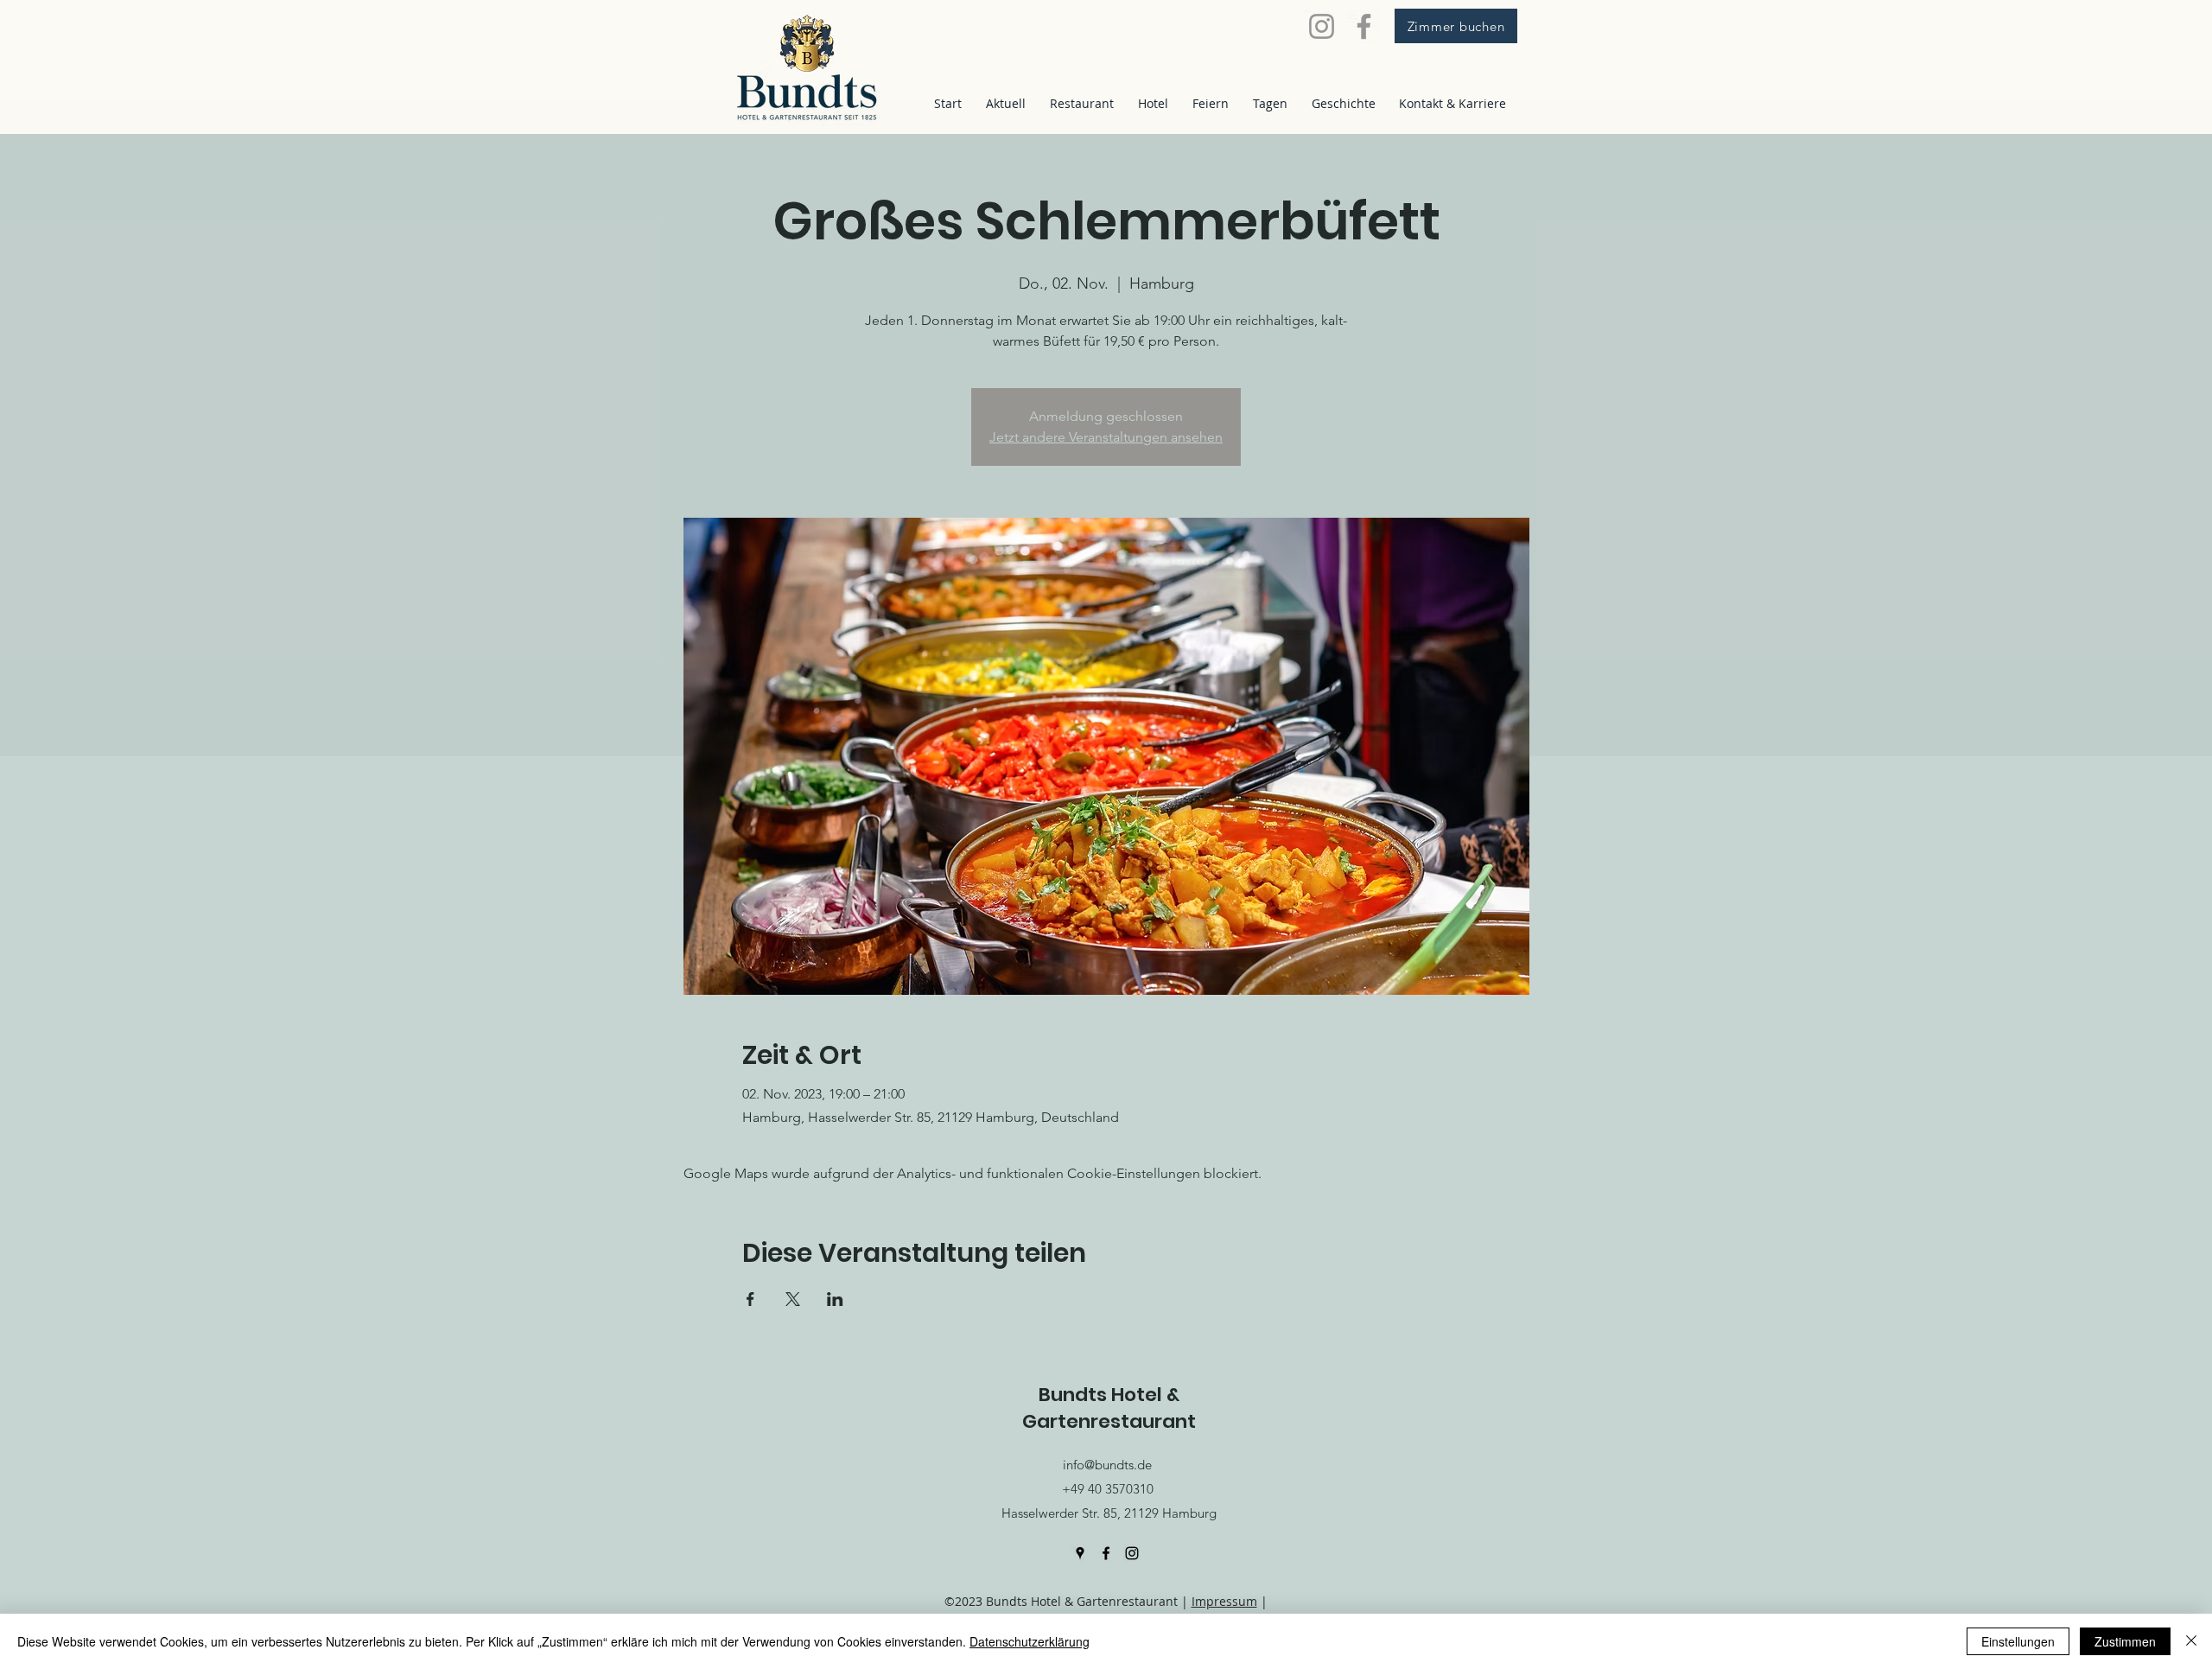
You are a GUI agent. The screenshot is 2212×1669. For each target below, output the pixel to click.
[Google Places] (1080, 1553)
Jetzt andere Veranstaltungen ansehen (1106, 437)
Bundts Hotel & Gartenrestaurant (1109, 1408)
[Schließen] (2191, 1641)
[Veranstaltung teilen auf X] (793, 1299)
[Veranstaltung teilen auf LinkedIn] (835, 1299)
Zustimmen (2125, 1641)
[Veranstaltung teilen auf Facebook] (750, 1299)
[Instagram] (1322, 26)
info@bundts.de (1107, 1465)
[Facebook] (1364, 26)
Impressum (1224, 1601)
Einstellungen (2018, 1641)
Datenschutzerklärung (1030, 1641)
